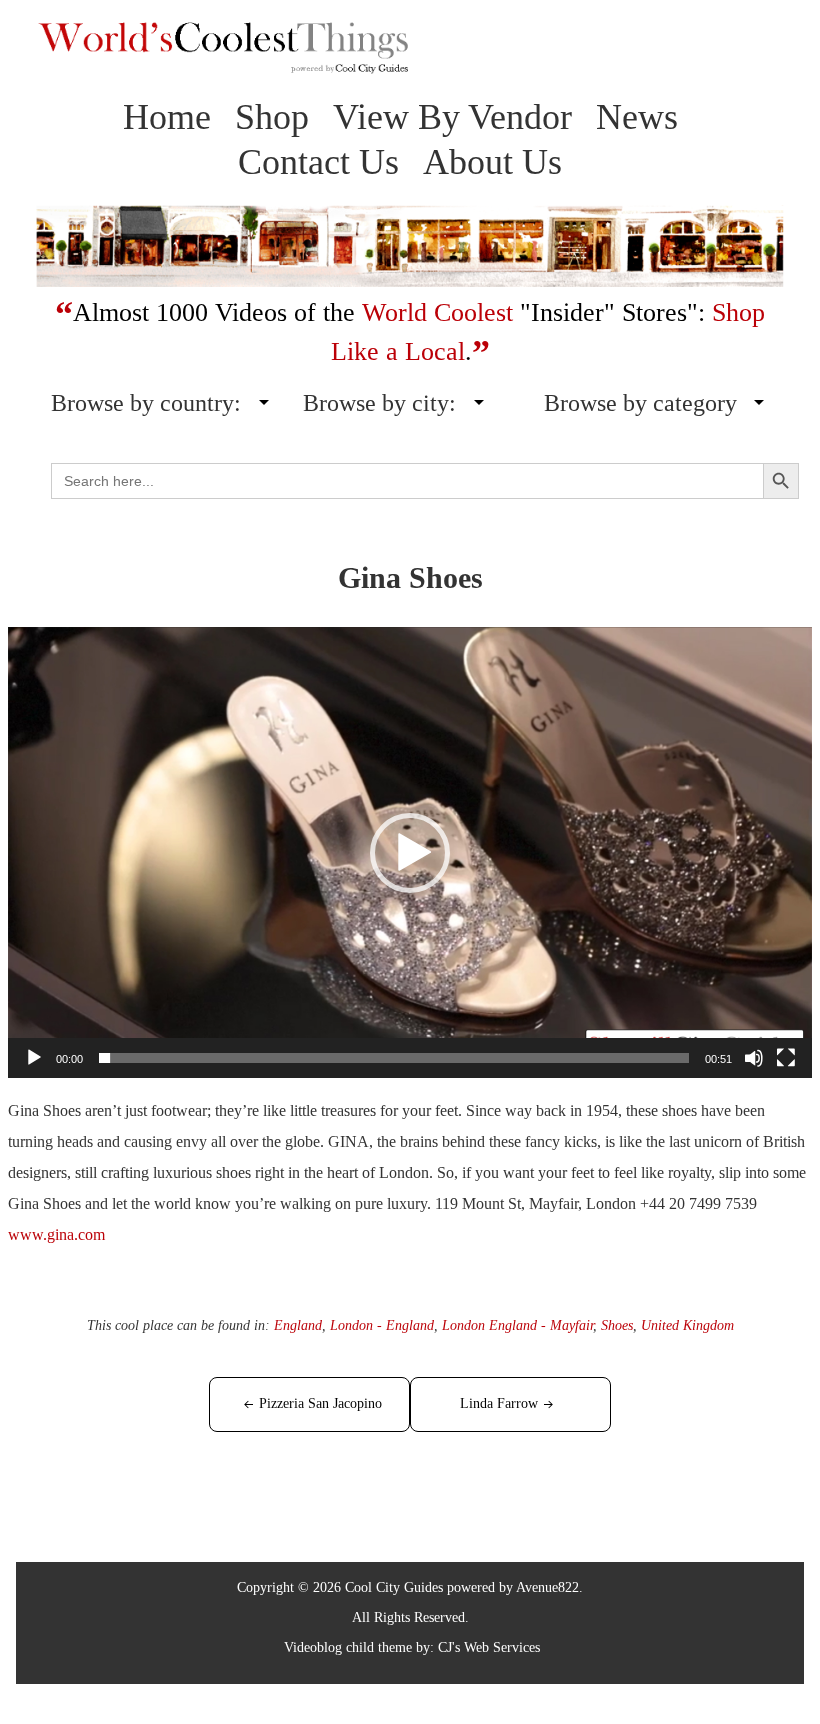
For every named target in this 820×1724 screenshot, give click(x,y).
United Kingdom (687, 1325)
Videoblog (313, 1647)
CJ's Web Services (489, 1647)
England (298, 1325)
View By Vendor (452, 117)
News (637, 117)
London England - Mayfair (517, 1325)
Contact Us (318, 162)
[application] (410, 853)
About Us (492, 162)
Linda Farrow (499, 1403)
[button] (410, 853)
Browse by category (640, 403)
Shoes (617, 1325)
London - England (382, 1325)
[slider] (394, 1058)
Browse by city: (379, 403)
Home (167, 117)
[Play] (34, 1058)
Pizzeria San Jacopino (320, 1403)
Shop (272, 117)
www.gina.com (56, 1234)
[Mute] (754, 1058)
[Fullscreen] (786, 1058)
